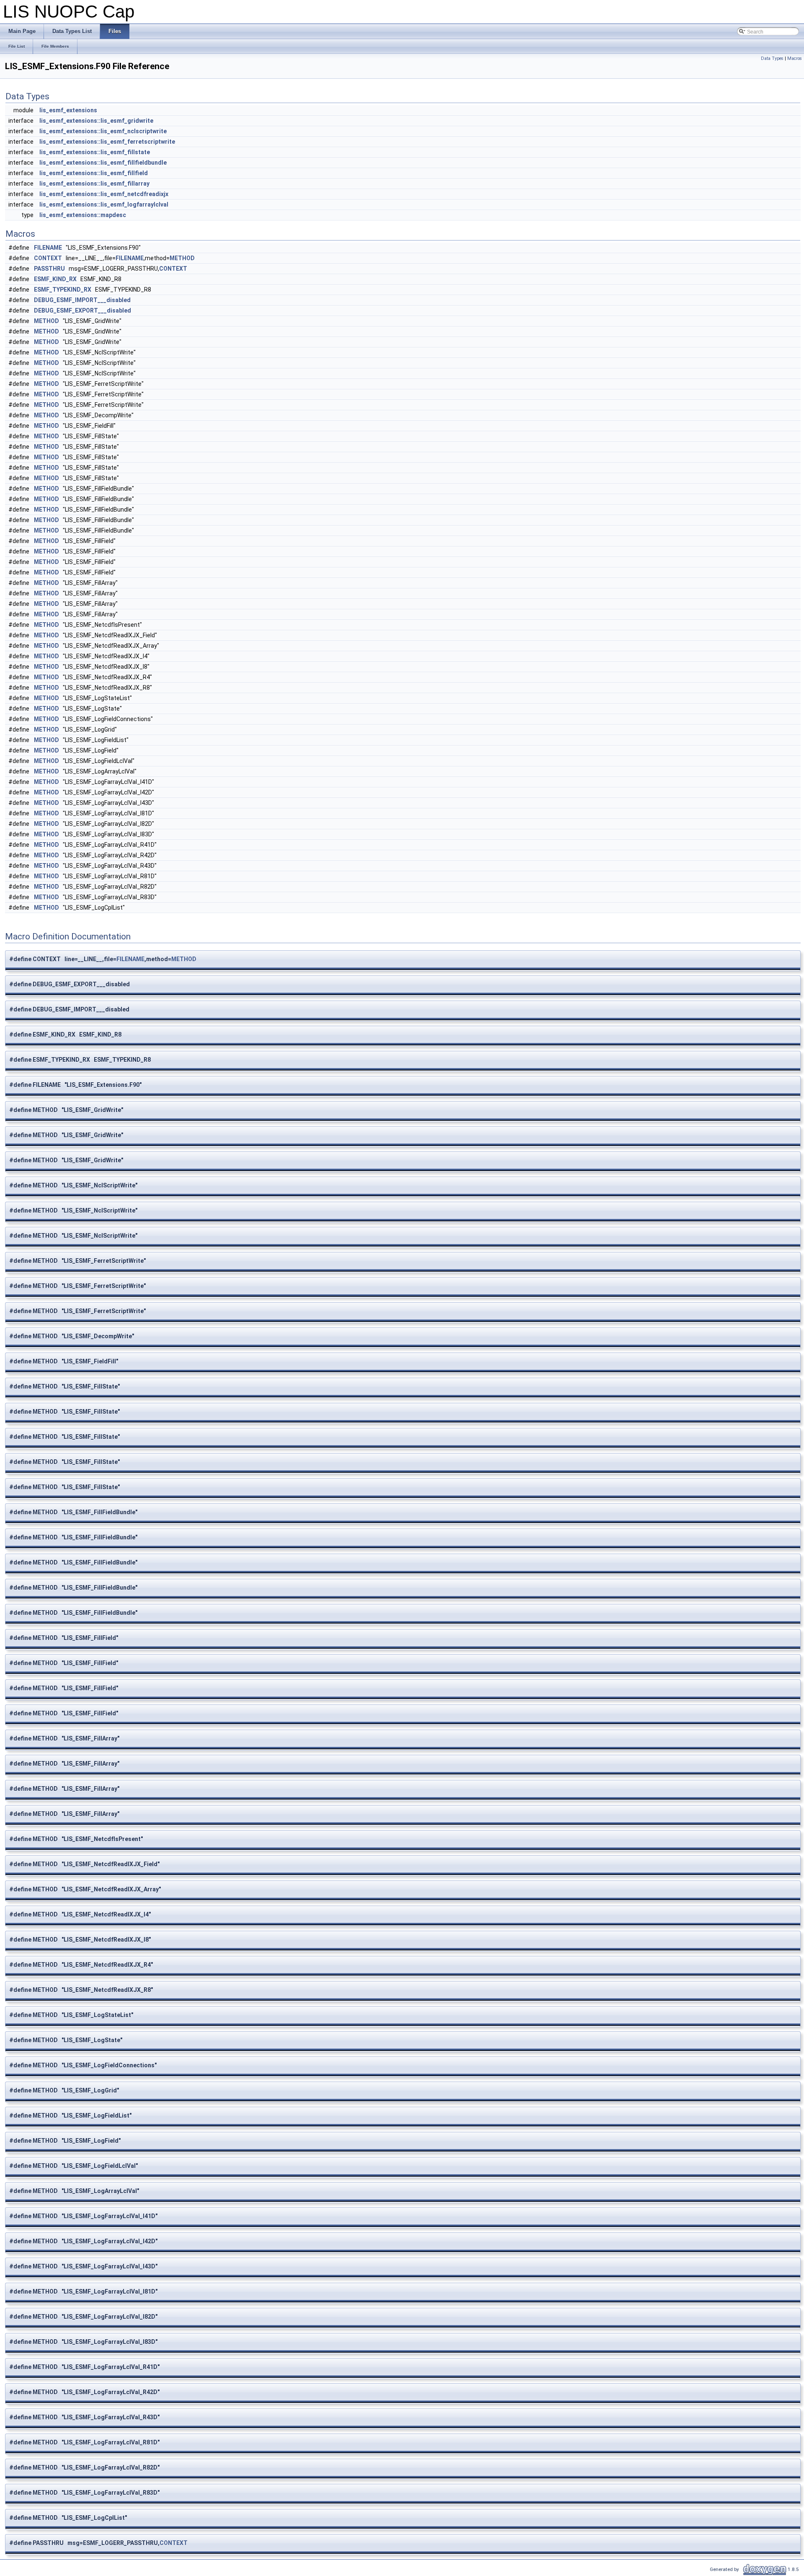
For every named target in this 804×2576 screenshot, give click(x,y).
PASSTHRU (49, 269)
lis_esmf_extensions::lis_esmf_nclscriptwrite (103, 131)
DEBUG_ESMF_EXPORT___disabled (82, 310)
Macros (795, 58)
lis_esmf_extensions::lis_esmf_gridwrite (96, 121)
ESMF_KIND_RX (55, 279)
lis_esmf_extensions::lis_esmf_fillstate (95, 152)
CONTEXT (48, 258)
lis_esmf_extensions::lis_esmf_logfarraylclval (104, 204)
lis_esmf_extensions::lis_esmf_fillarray (94, 184)
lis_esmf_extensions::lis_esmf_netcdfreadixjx (104, 194)
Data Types (772, 58)
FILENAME (48, 248)
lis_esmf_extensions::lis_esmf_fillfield (94, 173)
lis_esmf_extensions (68, 110)
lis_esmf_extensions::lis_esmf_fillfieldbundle (103, 163)
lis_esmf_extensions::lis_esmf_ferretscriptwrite (107, 142)
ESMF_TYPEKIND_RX (63, 290)
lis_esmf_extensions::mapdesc (83, 215)
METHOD (182, 258)
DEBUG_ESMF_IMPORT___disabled (82, 300)
